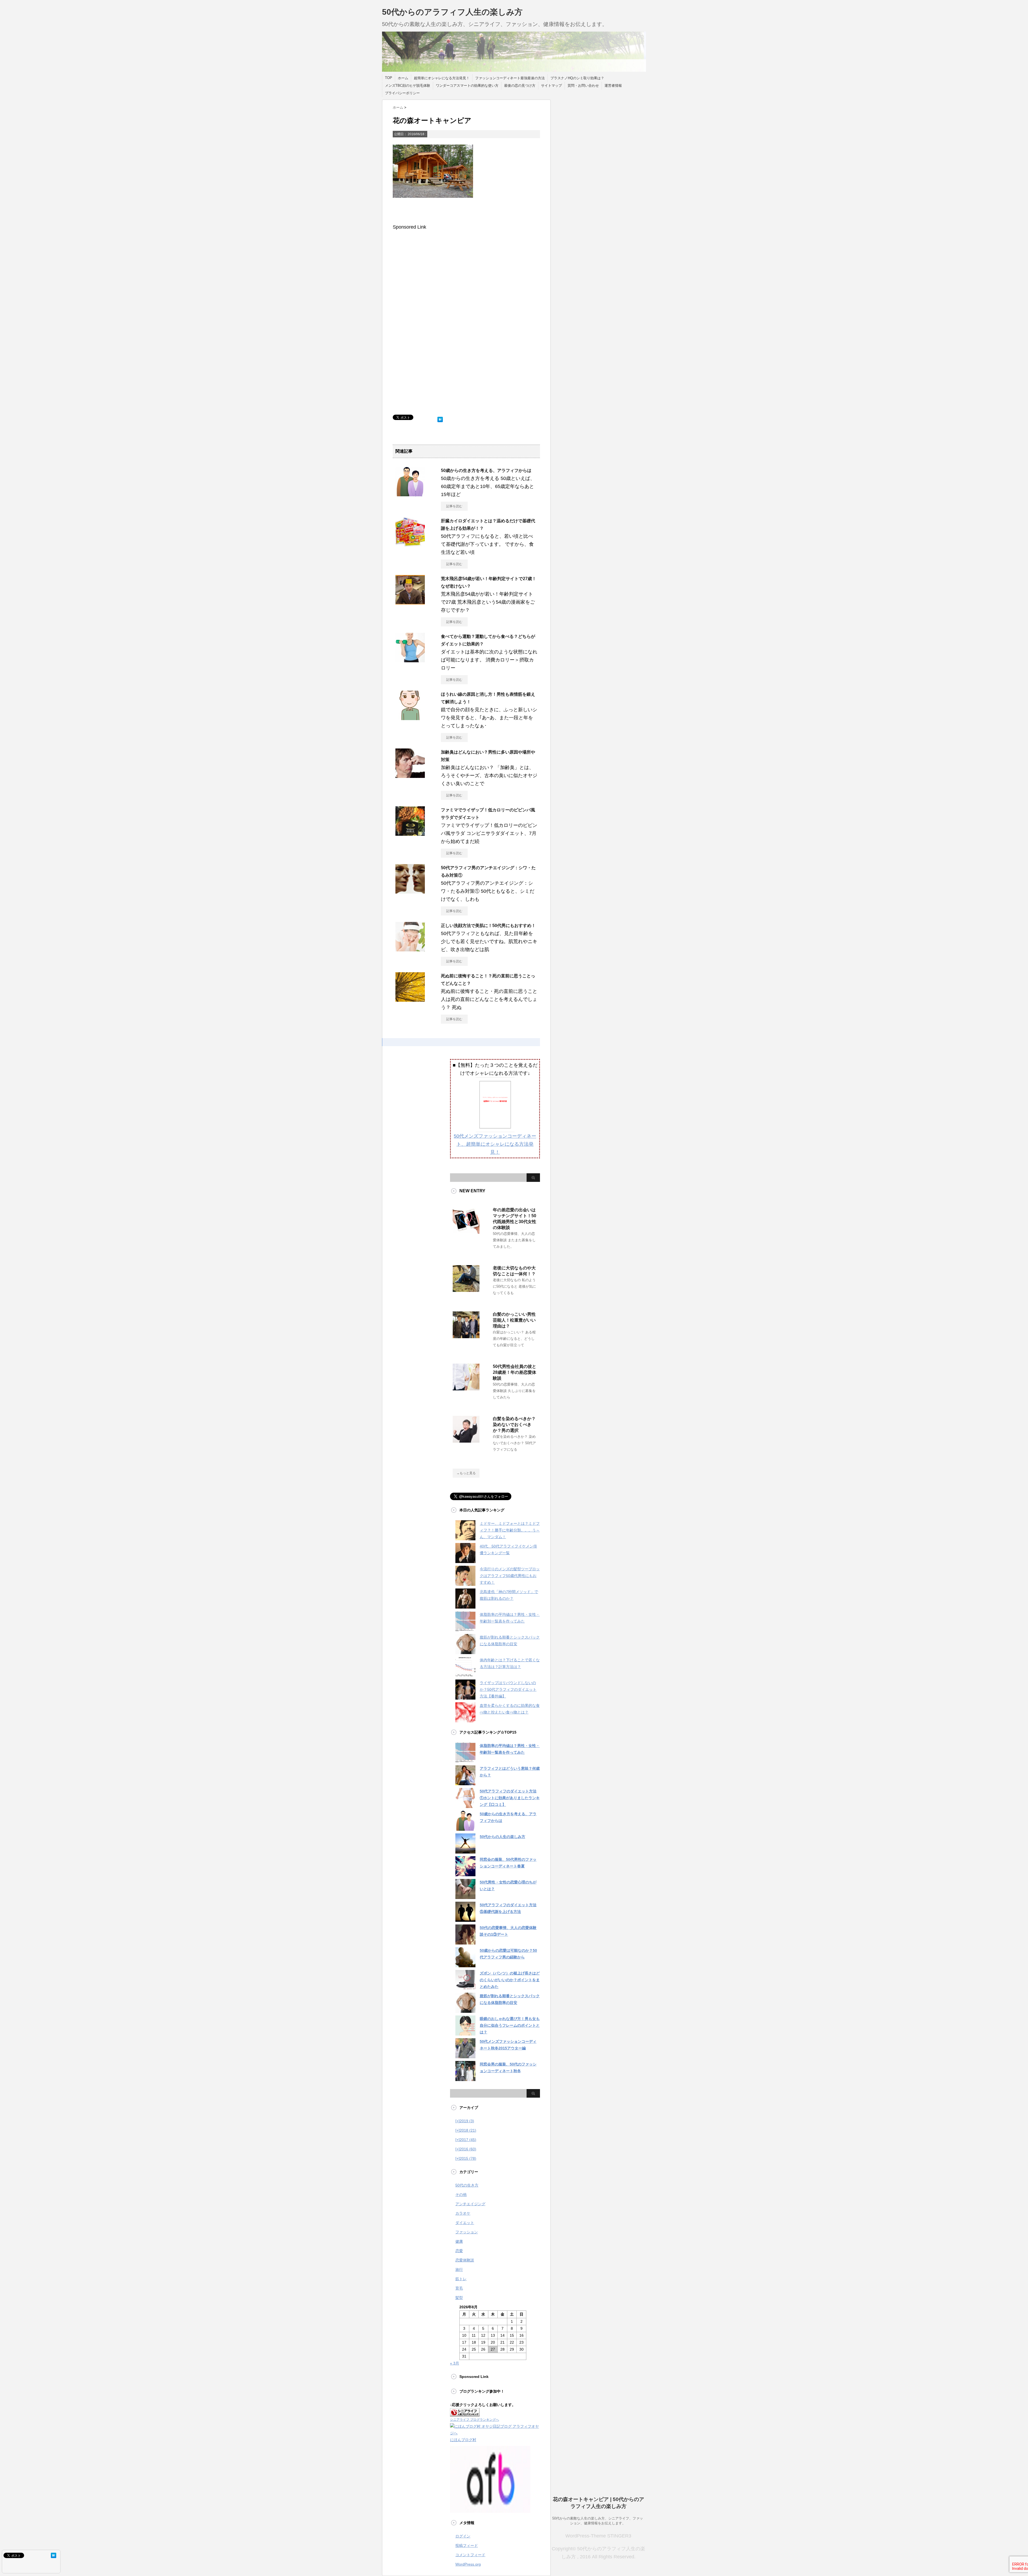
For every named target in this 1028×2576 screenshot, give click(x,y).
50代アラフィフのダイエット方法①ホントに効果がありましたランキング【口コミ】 (510, 1798)
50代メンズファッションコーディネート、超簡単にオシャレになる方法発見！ (495, 1144)
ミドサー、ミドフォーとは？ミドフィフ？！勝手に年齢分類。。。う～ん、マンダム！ (510, 1530)
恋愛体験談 (465, 2260)
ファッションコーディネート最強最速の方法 (510, 78)
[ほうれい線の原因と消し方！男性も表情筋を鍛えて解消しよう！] (410, 718)
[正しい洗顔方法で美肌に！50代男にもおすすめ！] (410, 949)
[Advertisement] (438, 278)
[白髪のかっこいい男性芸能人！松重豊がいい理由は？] (466, 1336)
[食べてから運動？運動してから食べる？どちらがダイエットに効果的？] (410, 660)
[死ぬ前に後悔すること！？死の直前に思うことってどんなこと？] (410, 1000)
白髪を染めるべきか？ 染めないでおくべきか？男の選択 (514, 1425)
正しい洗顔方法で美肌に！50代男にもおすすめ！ (488, 926)
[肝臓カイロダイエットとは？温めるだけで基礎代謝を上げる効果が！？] (410, 544)
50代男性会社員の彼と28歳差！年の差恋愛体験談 (515, 1372)
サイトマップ (551, 86)
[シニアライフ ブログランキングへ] (465, 2413)
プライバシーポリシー (402, 93)
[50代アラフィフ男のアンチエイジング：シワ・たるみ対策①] (410, 891)
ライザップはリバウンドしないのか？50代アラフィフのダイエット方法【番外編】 (508, 1689)
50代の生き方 (467, 2185)
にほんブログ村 (463, 2440)
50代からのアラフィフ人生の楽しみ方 (452, 12)
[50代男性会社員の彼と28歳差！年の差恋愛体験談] (466, 1388)
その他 (461, 2195)
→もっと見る (466, 1473)
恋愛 (459, 2251)
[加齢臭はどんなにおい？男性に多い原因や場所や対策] (410, 776)
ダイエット (465, 2223)
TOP (389, 78)
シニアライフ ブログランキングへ (475, 2420)
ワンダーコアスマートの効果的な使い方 (467, 86)
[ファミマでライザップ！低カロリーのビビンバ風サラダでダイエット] (410, 834)
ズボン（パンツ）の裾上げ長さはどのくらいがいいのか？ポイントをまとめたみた (510, 1980)
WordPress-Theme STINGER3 (598, 2536)
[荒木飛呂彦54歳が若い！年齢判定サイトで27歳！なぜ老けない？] (410, 602)
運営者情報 (613, 86)
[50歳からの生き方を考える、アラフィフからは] (410, 494)
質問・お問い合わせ (583, 86)
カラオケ (463, 2213)
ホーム (403, 78)
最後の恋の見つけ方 (520, 86)
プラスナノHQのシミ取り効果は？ (577, 78)
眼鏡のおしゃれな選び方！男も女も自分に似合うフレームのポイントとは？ (510, 2025)
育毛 (459, 2288)
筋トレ (461, 2279)
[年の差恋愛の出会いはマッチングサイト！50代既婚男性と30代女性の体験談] (466, 1232)
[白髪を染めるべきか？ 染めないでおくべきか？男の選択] (466, 1440)
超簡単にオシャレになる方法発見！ (442, 78)
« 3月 (455, 2363)
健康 (459, 2241)
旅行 (459, 2269)
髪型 (459, 2298)
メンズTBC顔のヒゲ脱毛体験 (408, 86)
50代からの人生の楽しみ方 (502, 1837)
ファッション (467, 2232)
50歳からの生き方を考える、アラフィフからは (486, 470)
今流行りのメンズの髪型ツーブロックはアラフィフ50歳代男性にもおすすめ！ (510, 1576)
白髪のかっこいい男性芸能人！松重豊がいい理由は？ (514, 1320)
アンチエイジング (470, 2204)
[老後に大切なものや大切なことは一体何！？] (466, 1290)
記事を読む (454, 506)
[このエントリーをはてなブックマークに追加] (440, 418)
